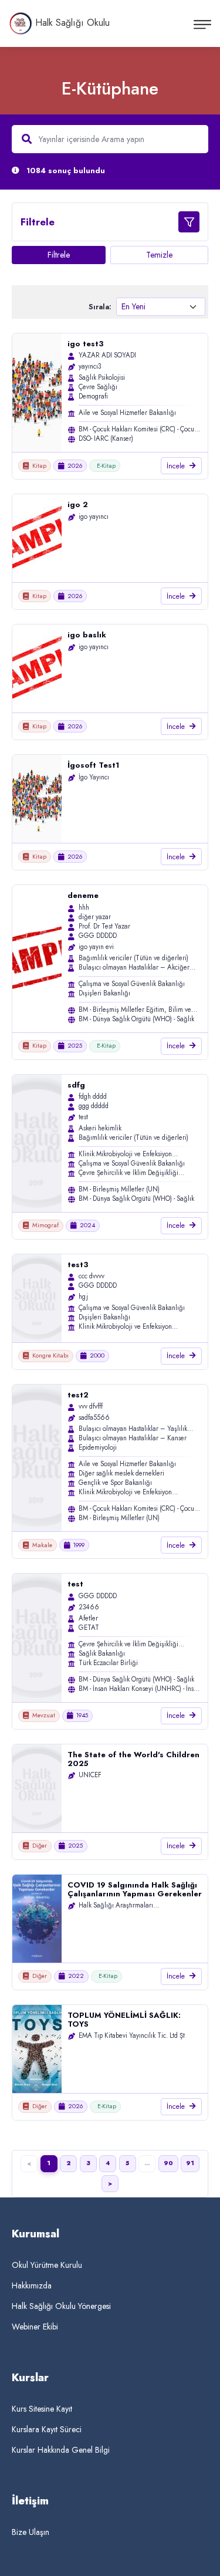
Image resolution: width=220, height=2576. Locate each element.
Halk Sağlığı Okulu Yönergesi (61, 2306)
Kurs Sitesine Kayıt (42, 2409)
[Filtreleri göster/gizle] (189, 222)
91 (190, 2163)
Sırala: (100, 307)
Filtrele (59, 255)
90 (168, 2163)
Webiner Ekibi (35, 2327)
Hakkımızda (32, 2285)
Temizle (159, 255)
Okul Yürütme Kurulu (47, 2265)
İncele (176, 466)
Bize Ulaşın (31, 2532)
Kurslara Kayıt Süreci (47, 2429)
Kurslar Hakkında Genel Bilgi (61, 2450)
